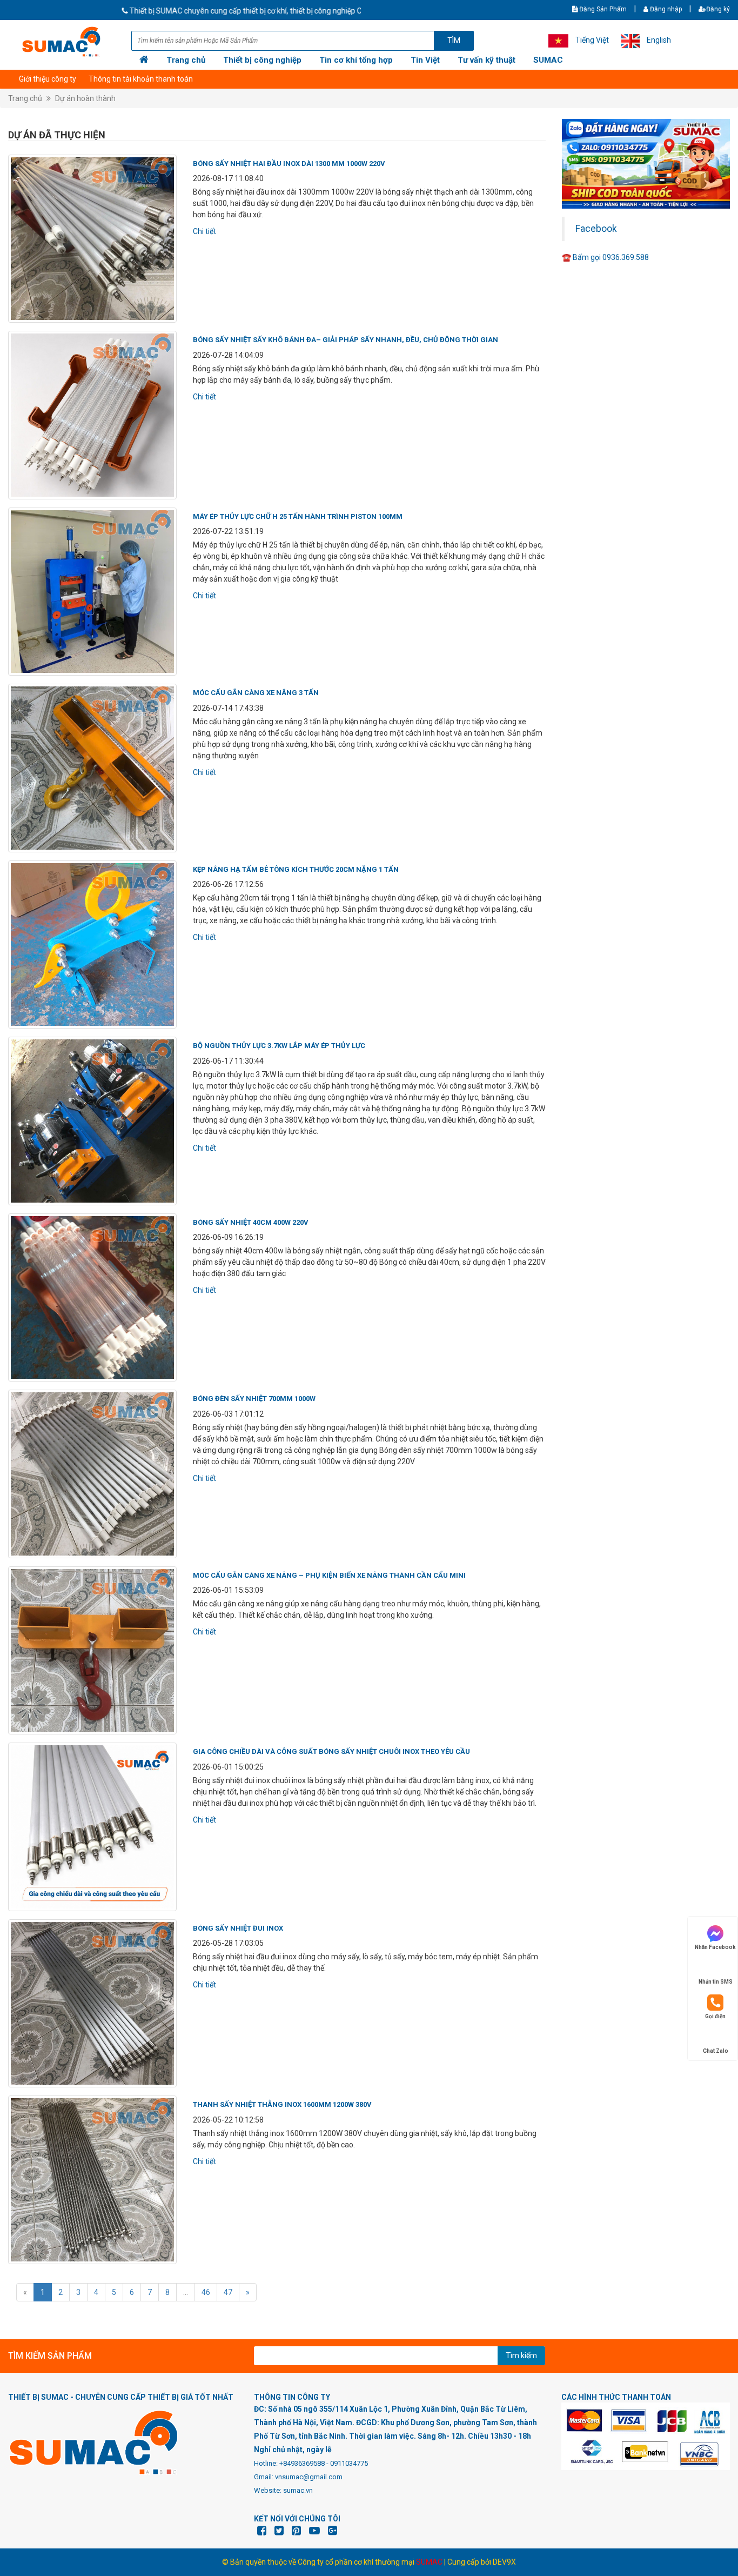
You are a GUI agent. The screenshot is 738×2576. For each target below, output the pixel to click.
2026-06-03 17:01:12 (228, 1414)
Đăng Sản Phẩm (602, 9)
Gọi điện (715, 2016)
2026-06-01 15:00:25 (228, 1767)
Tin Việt (425, 60)
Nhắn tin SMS (716, 1982)
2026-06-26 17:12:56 (228, 884)
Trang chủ (186, 60)
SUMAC (548, 60)
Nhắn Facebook (715, 1947)
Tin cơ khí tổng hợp (356, 60)
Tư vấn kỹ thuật (487, 60)
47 (228, 2292)
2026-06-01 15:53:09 (228, 1590)
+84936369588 (302, 2463)
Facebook (596, 229)
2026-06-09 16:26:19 (228, 1237)
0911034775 (349, 2463)
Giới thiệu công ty (48, 79)
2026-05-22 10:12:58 (228, 2120)
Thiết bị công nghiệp (262, 60)
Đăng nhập (665, 9)
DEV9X (504, 2562)
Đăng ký (718, 9)
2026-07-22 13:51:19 (228, 531)
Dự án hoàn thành (85, 98)
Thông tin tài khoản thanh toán (141, 79)
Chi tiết (204, 231)
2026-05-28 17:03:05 (228, 1943)
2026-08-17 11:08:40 (228, 178)
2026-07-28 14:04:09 (228, 355)
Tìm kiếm (521, 2355)
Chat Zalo (716, 2051)
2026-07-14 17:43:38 (228, 708)
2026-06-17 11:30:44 (228, 1061)
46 (206, 2292)
